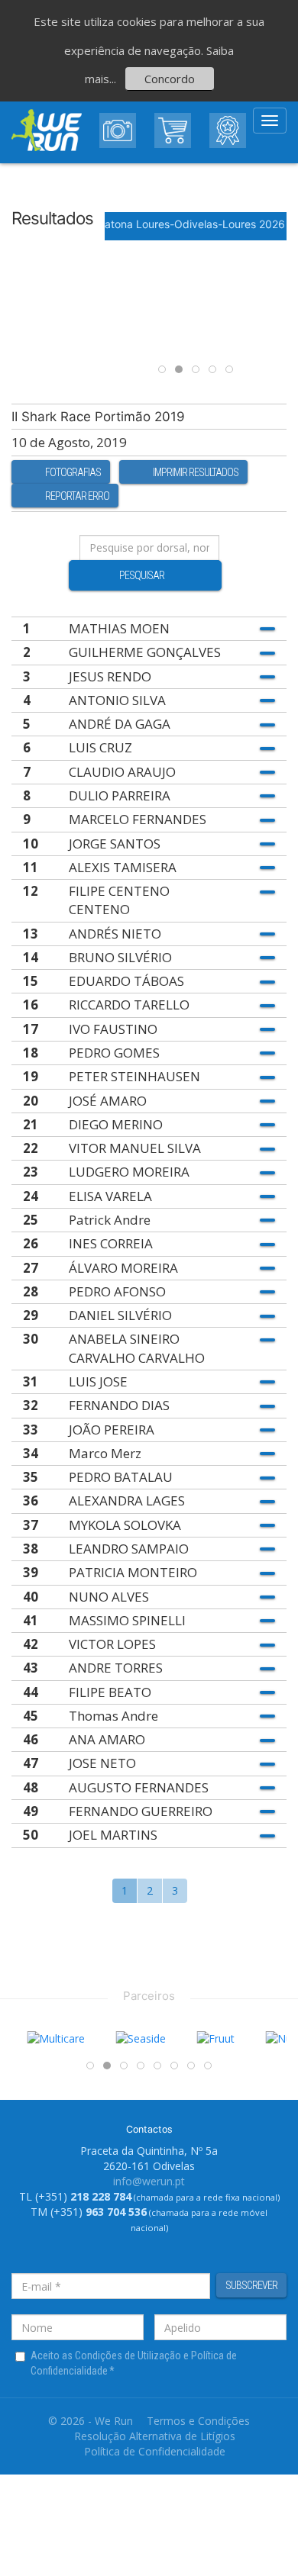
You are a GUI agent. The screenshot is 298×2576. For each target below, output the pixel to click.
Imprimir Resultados (196, 472)
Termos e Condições (198, 2421)
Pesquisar (142, 575)
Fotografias (73, 472)
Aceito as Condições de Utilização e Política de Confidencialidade (134, 2363)
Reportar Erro (77, 496)
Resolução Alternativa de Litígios (155, 2436)
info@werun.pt (149, 2181)
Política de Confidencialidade (155, 2451)
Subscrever (251, 2285)
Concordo (170, 79)
